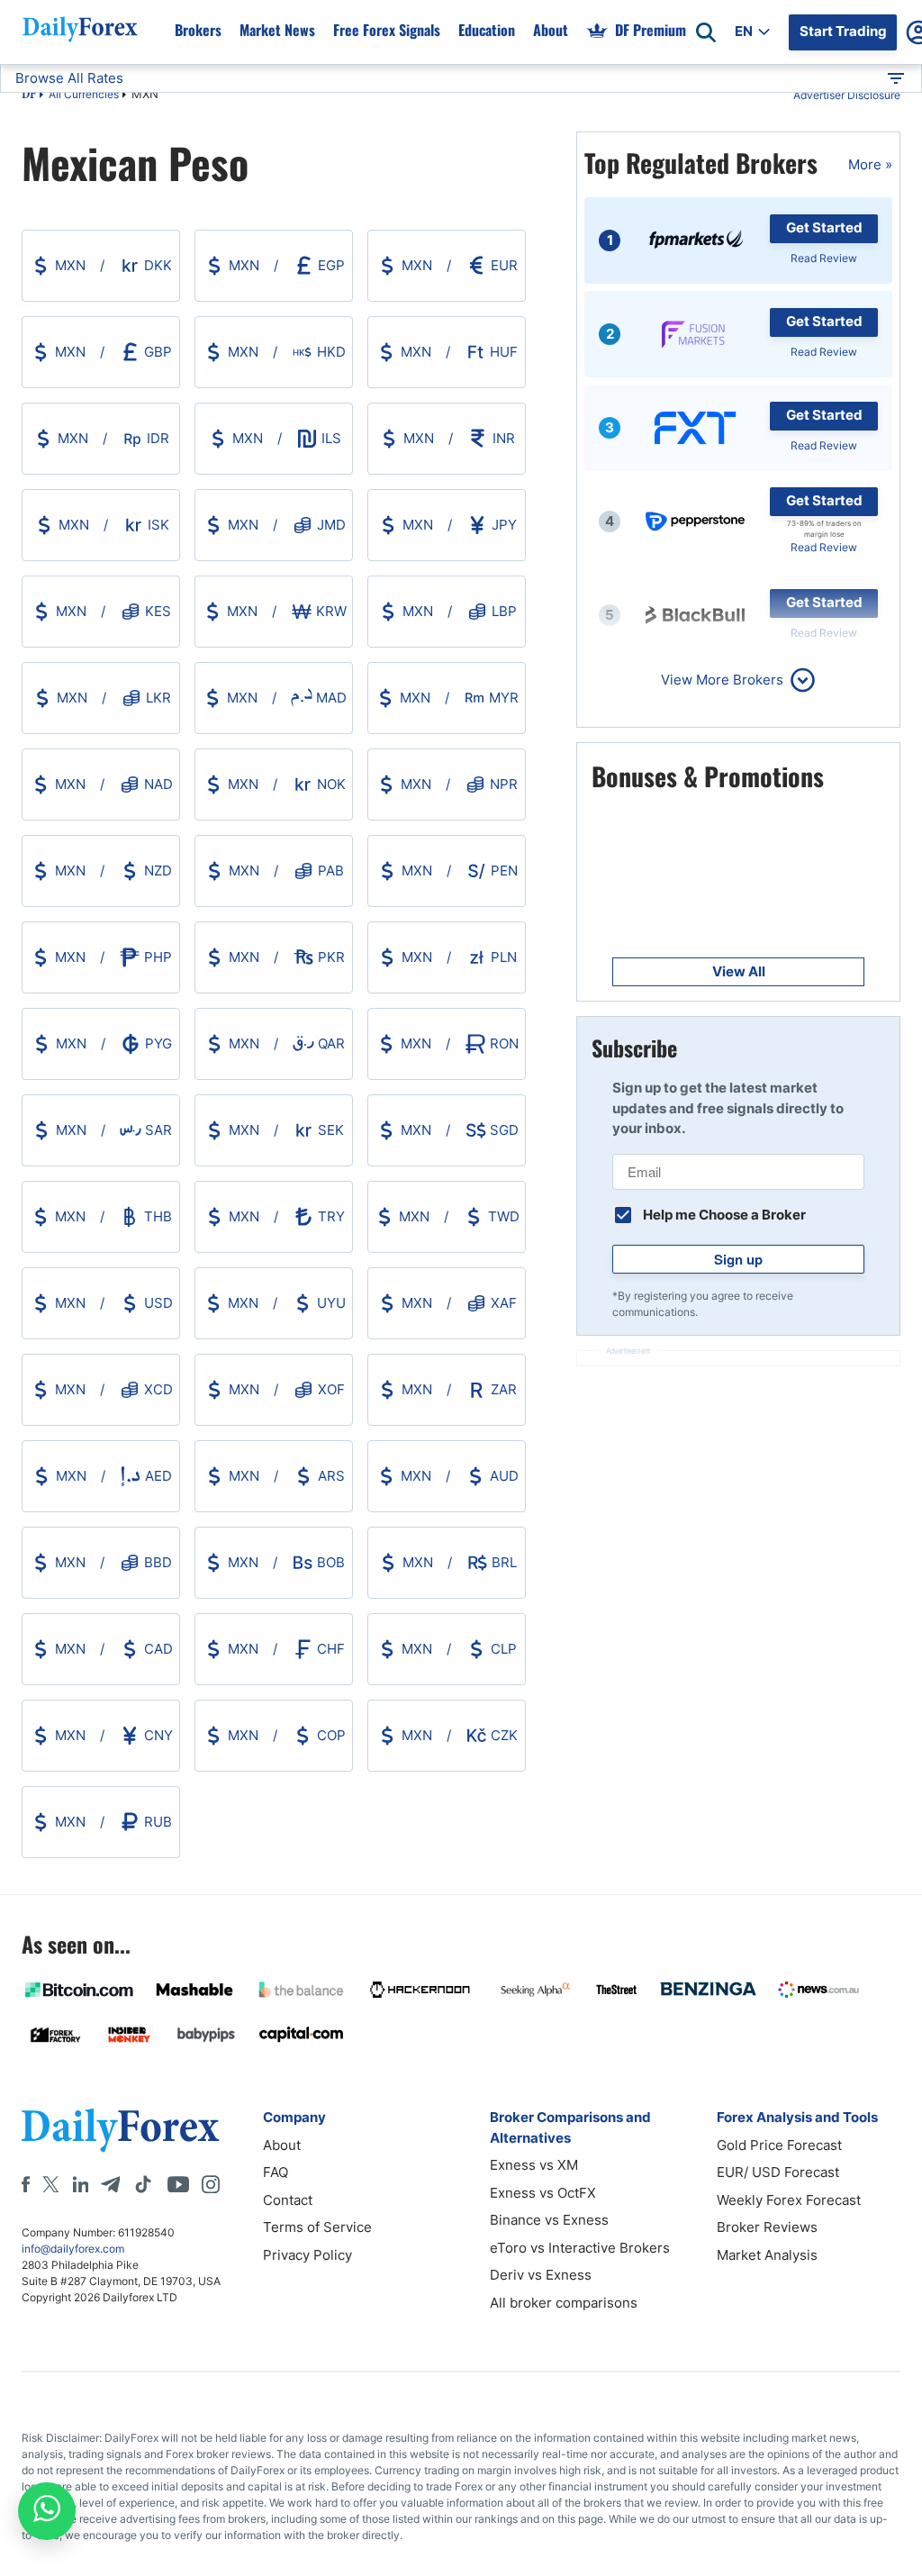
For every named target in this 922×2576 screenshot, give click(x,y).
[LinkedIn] (80, 2184)
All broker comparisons (564, 2303)
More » (870, 164)
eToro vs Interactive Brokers (580, 2248)
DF (29, 95)
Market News (277, 30)
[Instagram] (211, 2184)
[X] (50, 2184)
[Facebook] (26, 2184)
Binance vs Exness (549, 2220)
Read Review (824, 258)
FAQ (276, 2172)
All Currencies (84, 94)
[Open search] (706, 32)
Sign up (738, 1259)
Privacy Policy (307, 2255)
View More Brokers (722, 680)
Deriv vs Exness (541, 2275)
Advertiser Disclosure (847, 95)
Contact (288, 2200)
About (551, 30)
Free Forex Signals (387, 30)
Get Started (824, 227)
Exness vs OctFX (543, 2193)
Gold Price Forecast (779, 2145)
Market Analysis (767, 2255)
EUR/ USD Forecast (778, 2172)
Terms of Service (317, 2227)
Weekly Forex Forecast (789, 2200)
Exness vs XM (534, 2165)
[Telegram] (110, 2184)
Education (487, 30)
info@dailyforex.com (73, 2249)
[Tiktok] (143, 2184)
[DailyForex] (121, 2130)
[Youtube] (178, 2184)
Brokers (198, 30)
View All (739, 971)
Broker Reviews (767, 2227)
